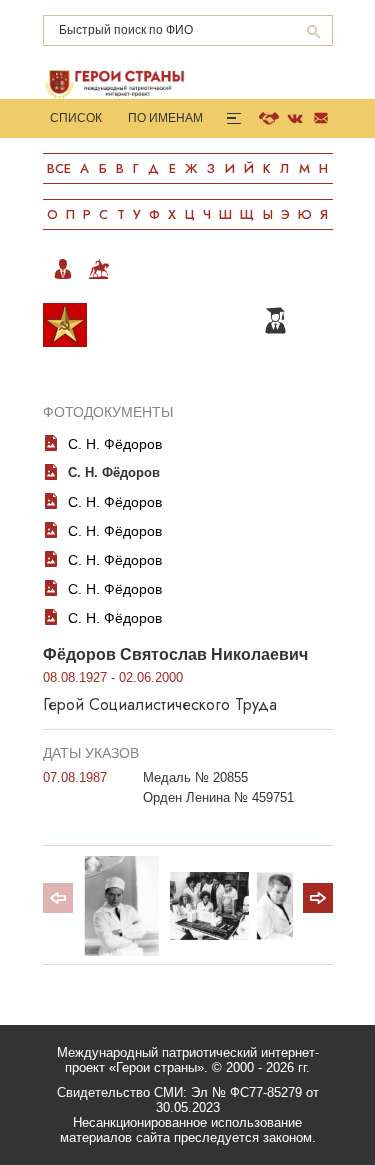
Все (59, 168)
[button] (318, 898)
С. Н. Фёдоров (115, 444)
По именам (165, 118)
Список (76, 118)
